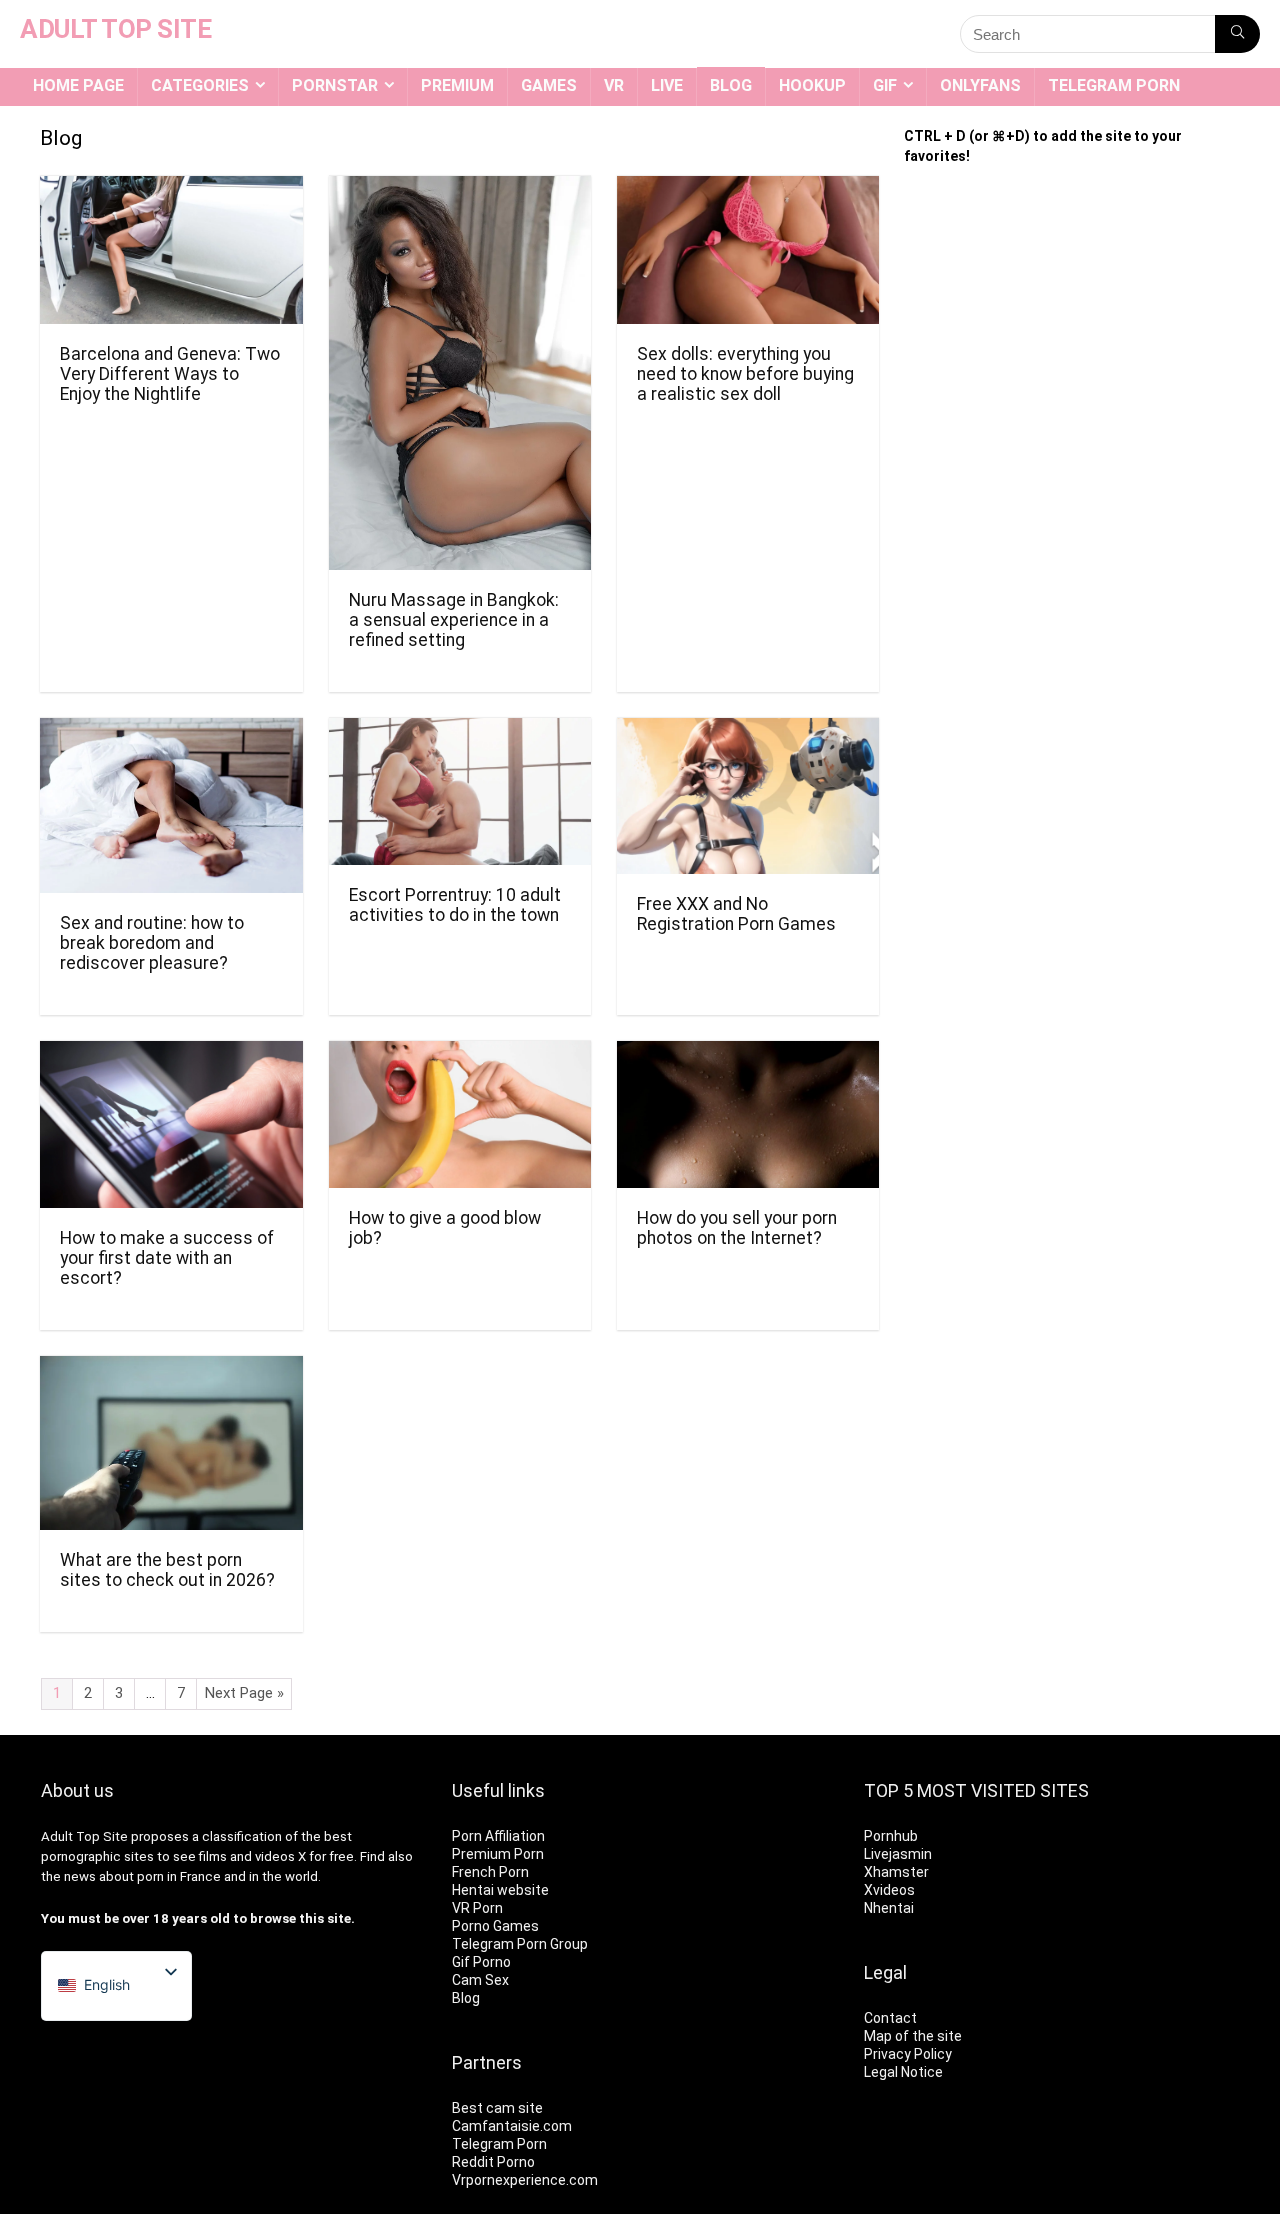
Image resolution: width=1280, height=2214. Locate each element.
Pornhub (891, 1836)
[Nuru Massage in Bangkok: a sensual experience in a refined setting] (460, 189)
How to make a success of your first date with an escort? (167, 1258)
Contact (890, 2018)
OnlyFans (980, 85)
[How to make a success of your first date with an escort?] (171, 1054)
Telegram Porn (1114, 85)
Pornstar (335, 85)
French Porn (490, 1872)
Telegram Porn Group (520, 1944)
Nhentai (889, 1908)
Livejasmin (898, 1854)
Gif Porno (481, 1962)
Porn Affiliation (498, 1836)
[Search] (1237, 34)
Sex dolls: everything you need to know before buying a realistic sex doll (745, 374)
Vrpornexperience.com (525, 2180)
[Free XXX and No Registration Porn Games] (748, 731)
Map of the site (913, 2036)
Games (549, 85)
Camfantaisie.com (512, 2126)
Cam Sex (480, 1980)
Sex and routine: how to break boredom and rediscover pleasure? (152, 943)
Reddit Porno (493, 2162)
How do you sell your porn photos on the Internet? (737, 1228)
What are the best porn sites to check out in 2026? (167, 1570)
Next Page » (244, 1693)
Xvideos (889, 1890)
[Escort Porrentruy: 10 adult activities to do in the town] (460, 731)
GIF (885, 85)
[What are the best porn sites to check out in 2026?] (171, 1369)
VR (614, 85)
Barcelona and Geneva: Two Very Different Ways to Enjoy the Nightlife (170, 374)
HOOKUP (812, 85)
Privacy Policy (908, 2054)
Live (667, 85)
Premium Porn (498, 1854)
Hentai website (500, 1890)
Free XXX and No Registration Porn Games (736, 914)
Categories (200, 85)
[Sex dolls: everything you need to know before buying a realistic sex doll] (748, 189)
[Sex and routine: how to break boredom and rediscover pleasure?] (171, 731)
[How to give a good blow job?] (460, 1054)
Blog (731, 85)
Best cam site (497, 2108)
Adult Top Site (84, 1836)
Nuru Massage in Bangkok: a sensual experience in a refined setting (454, 620)
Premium (457, 85)
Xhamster (896, 1872)
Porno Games (495, 1926)
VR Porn (477, 1908)
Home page (78, 85)
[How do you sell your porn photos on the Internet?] (748, 1054)
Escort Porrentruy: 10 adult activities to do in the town (455, 905)
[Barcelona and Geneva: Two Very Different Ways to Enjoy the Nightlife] (171, 189)
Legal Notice (903, 2072)
